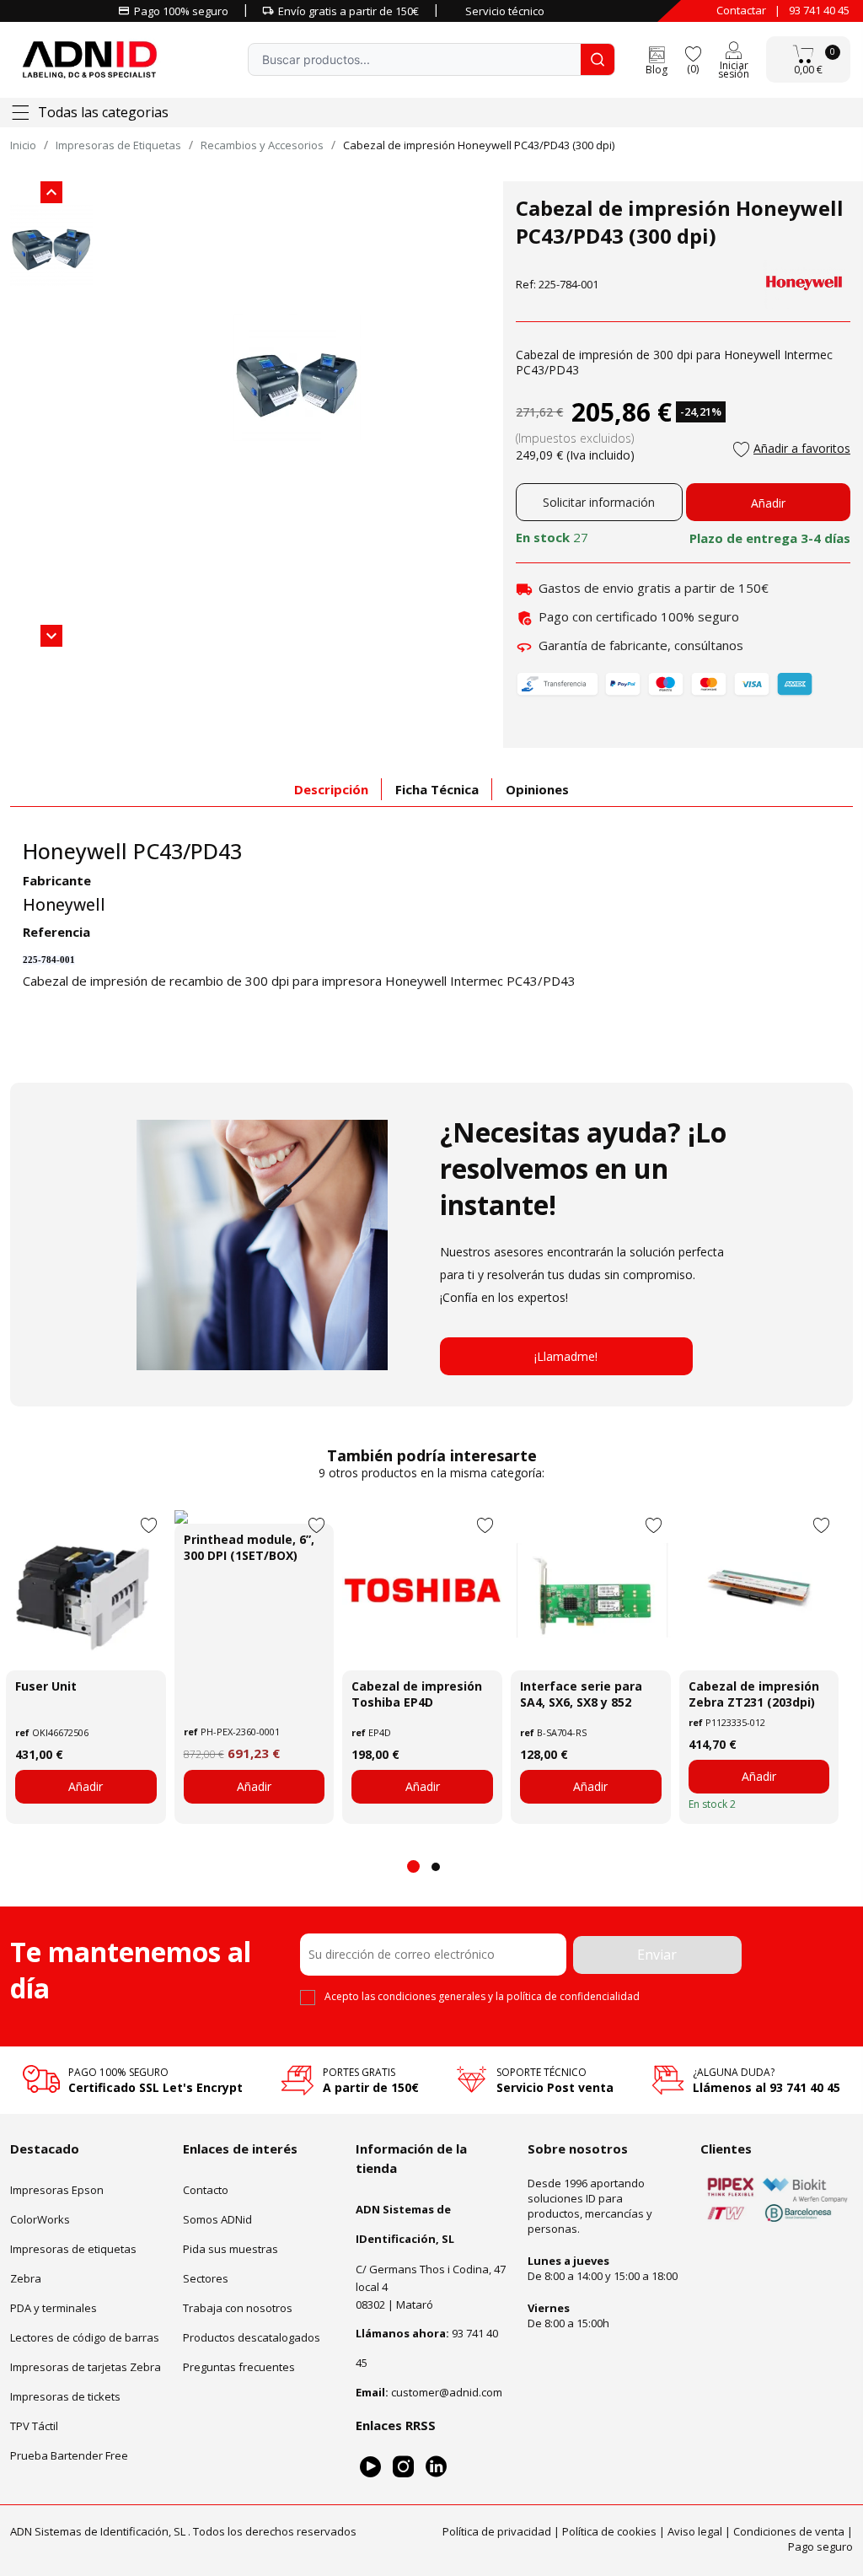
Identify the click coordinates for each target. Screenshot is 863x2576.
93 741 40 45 (819, 10)
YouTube (370, 2467)
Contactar (741, 10)
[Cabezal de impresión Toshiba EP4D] (422, 1590)
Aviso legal (695, 2531)
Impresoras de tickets (65, 2396)
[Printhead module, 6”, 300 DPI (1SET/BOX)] (255, 1517)
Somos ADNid (217, 2219)
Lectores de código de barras (85, 2337)
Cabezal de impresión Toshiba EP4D (417, 1694)
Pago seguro (820, 2546)
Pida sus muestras (230, 2249)
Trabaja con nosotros (238, 2308)
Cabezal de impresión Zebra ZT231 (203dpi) (754, 1694)
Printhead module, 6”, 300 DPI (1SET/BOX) (249, 1547)
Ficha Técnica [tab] (437, 789)
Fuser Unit (46, 1686)
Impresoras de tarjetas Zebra (86, 2367)
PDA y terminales (54, 2308)
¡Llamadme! (566, 1356)
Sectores (206, 2278)
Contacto (206, 2190)
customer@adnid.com (447, 2392)
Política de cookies (609, 2531)
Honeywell (64, 905)
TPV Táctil (34, 2426)
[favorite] (693, 53)
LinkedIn (436, 2467)
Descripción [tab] (331, 789)
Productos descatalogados (252, 2337)
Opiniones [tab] (537, 789)
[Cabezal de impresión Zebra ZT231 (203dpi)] (759, 1590)
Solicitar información (599, 502)
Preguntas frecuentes (239, 2367)
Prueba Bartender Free (69, 2455)
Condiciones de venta (789, 2531)
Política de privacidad (497, 2531)
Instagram (403, 2467)
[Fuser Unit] (86, 1590)
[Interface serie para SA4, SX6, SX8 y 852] (591, 1590)
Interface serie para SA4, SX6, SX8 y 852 (581, 1694)
